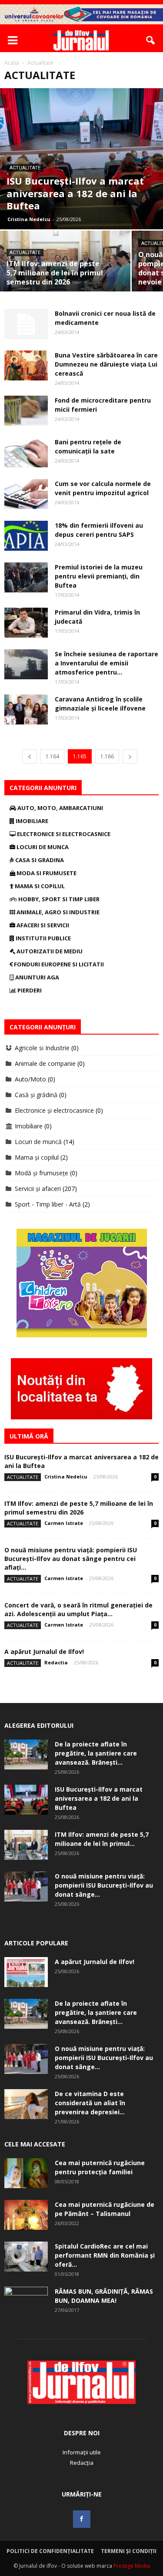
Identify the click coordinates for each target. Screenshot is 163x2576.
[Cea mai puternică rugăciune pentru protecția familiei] (26, 2173)
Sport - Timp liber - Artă (48, 1204)
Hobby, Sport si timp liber (58, 899)
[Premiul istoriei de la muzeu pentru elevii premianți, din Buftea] (26, 577)
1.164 (52, 756)
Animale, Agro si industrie (57, 912)
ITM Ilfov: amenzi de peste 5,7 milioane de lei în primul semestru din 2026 (79, 1508)
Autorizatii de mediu (49, 951)
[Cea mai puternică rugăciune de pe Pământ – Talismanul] (26, 2215)
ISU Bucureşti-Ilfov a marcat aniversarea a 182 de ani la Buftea (99, 1798)
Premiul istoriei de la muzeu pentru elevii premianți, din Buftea (99, 576)
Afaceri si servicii (42, 925)
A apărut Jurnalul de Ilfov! (44, 1652)
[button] (151, 40)
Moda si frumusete (46, 873)
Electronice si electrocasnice (63, 834)
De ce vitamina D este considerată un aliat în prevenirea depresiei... (90, 2103)
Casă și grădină (36, 1095)
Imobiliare (31, 821)
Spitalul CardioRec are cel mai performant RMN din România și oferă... (105, 2255)
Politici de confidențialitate (50, 2551)
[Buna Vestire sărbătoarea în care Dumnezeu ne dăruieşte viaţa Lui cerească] (26, 365)
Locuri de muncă (38, 1142)
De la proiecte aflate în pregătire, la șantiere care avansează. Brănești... (96, 1753)
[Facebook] (82, 2519)
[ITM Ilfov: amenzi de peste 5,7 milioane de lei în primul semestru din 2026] (65, 263)
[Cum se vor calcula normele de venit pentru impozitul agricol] (26, 494)
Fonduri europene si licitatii (58, 964)
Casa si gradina (39, 860)
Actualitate (25, 168)
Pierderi (29, 990)
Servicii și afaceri (38, 1189)
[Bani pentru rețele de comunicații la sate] (26, 452)
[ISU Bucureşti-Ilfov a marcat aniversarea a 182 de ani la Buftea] (81, 159)
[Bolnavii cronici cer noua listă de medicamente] (26, 324)
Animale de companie (45, 1063)
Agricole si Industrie (42, 1048)
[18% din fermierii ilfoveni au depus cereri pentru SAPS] (26, 536)
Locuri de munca (42, 847)
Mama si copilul (39, 886)
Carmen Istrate (64, 1523)
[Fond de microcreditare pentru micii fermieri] (26, 411)
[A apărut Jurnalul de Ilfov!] (26, 1972)
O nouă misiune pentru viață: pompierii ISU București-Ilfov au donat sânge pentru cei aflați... (71, 1559)
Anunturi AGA (37, 977)
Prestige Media (132, 2566)
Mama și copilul (37, 1157)
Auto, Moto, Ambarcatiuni (60, 808)
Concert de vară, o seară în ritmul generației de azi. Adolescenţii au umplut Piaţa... (78, 1609)
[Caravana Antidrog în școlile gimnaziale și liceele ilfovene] (26, 709)
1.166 (107, 756)
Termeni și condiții (129, 2551)
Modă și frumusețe (42, 1173)
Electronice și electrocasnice (54, 1110)
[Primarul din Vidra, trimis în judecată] (26, 623)
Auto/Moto (30, 1079)
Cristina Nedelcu (29, 219)
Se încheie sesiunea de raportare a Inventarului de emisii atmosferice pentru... (106, 663)
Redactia (56, 1662)
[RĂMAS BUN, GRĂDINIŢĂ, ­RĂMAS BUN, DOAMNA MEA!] (26, 2302)
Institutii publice (43, 938)
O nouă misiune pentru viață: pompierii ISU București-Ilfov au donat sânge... (104, 1885)
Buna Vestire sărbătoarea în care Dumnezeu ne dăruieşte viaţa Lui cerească (106, 364)
